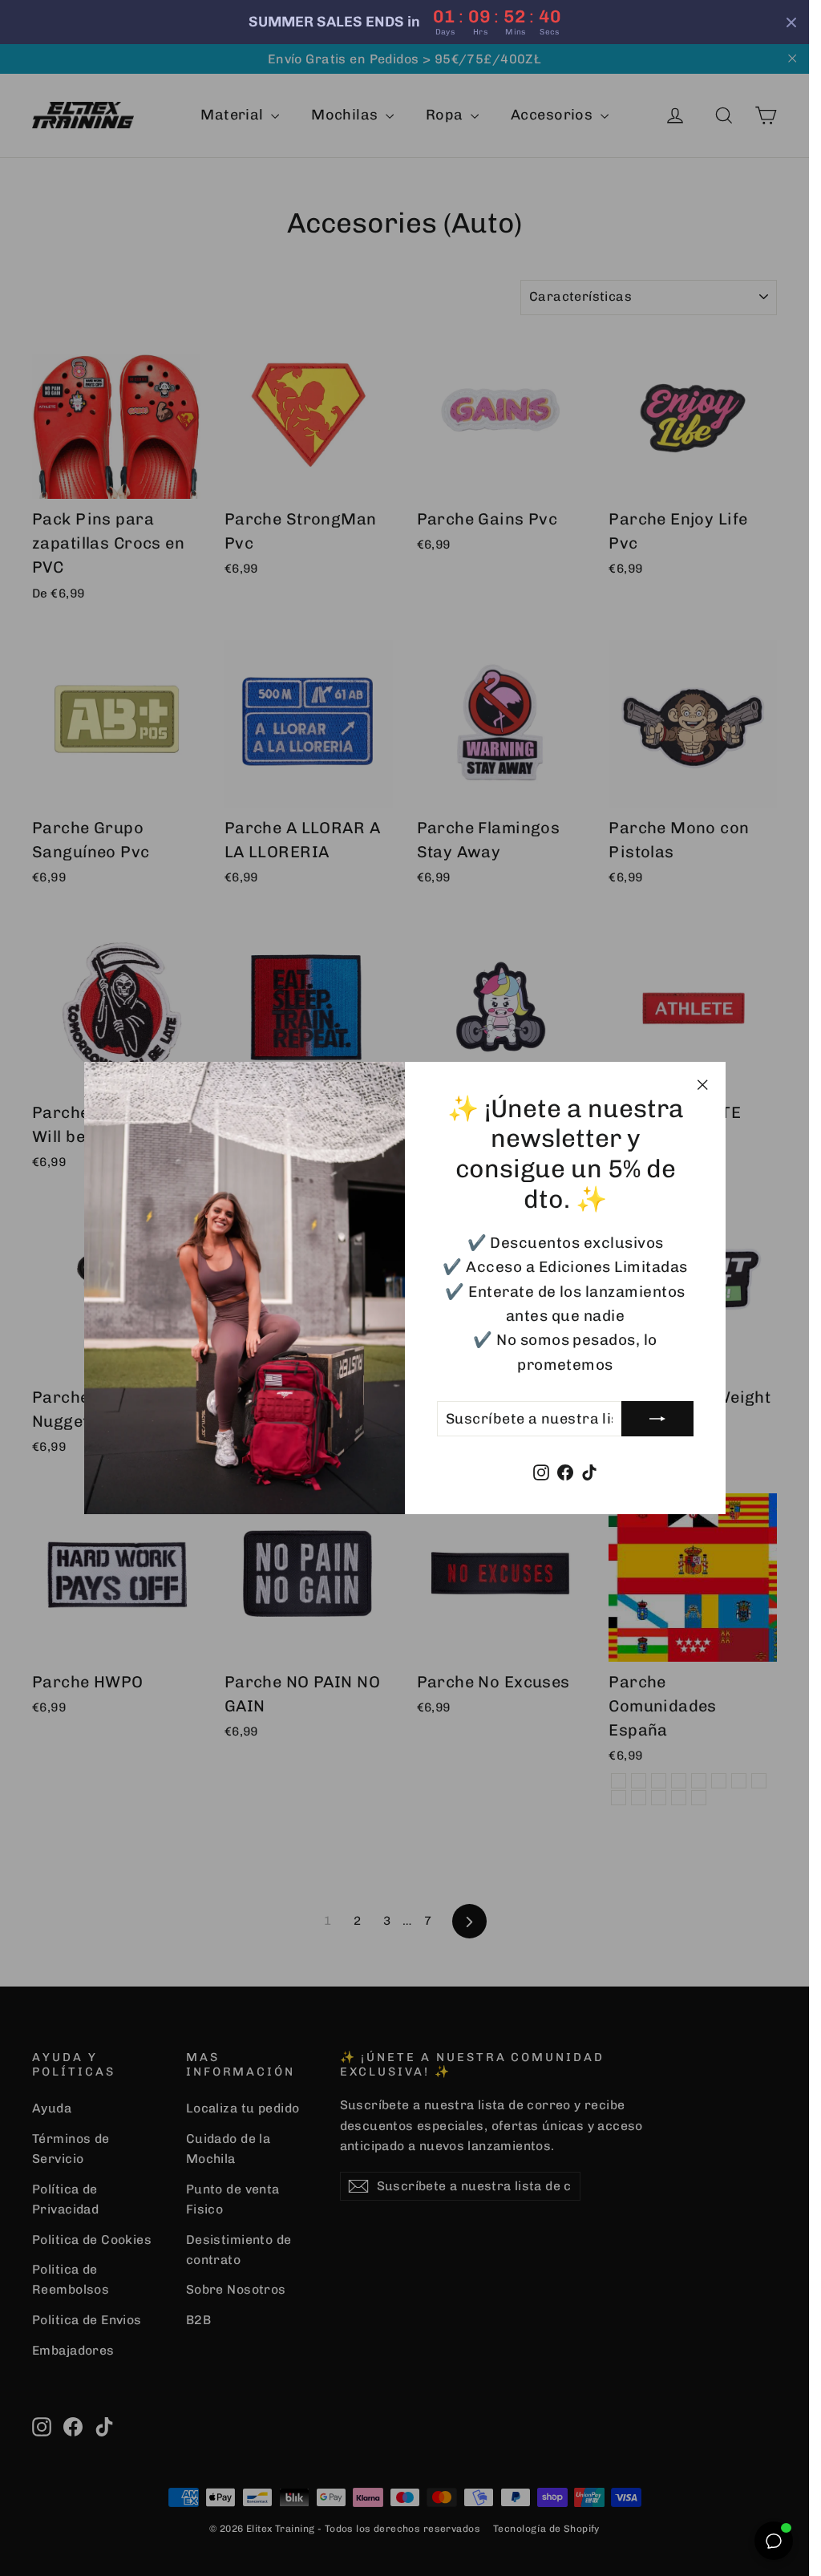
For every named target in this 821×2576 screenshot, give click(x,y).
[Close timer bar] (791, 22)
